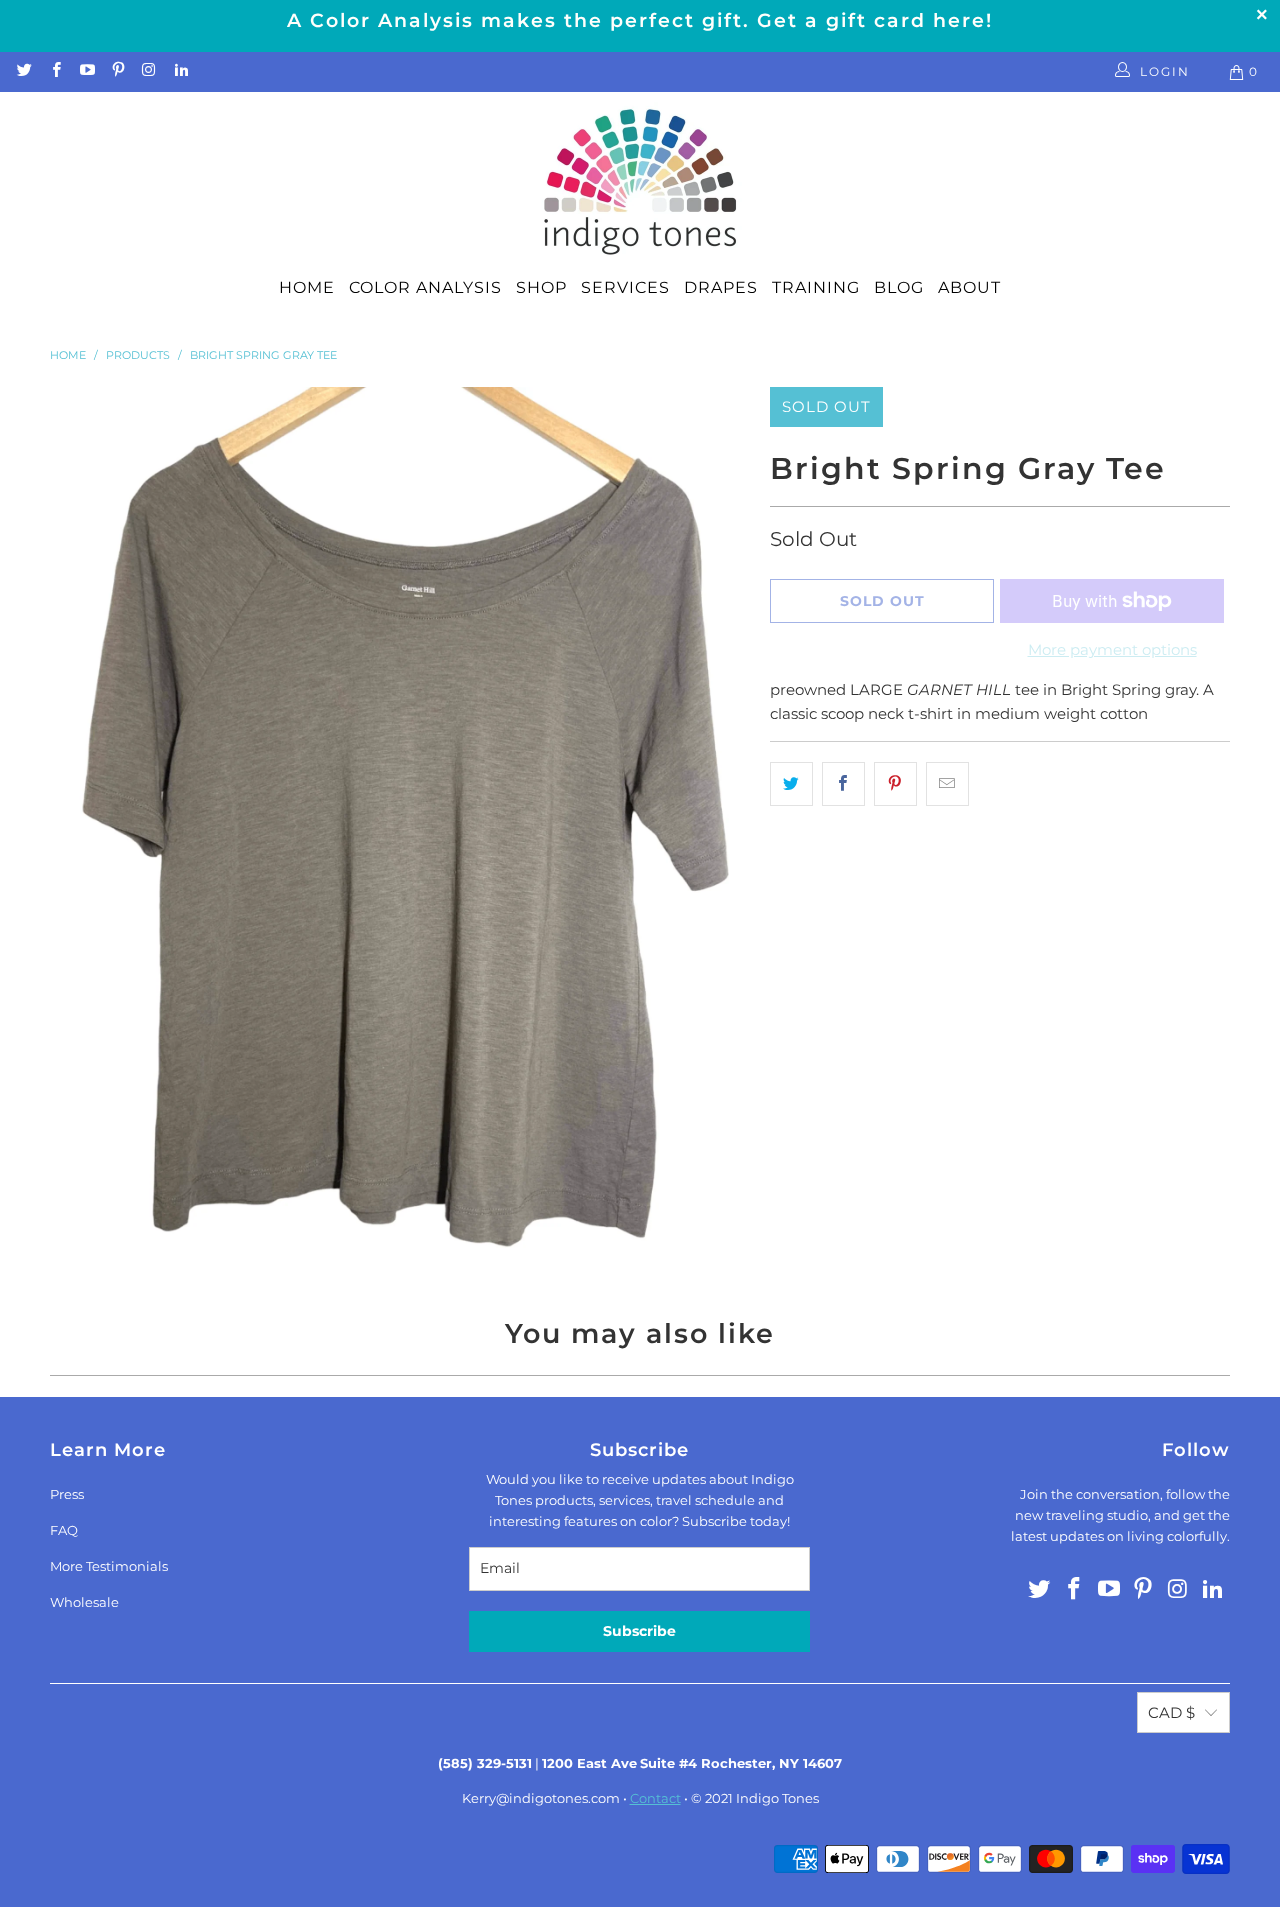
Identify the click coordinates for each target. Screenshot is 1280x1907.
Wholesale (84, 1602)
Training (816, 287)
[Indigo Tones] (640, 183)
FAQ (64, 1530)
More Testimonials (109, 1566)
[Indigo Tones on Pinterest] (117, 71)
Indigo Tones (777, 1798)
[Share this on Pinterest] (895, 784)
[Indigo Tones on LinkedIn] (179, 71)
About (969, 287)
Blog (899, 287)
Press (67, 1494)
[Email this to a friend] (947, 784)
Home (307, 287)
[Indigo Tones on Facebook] (54, 71)
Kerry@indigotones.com (541, 1798)
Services (625, 287)
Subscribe (639, 1631)
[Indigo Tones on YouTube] (86, 71)
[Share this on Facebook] (843, 784)
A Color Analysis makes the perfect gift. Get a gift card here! (640, 20)
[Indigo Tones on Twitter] (23, 71)
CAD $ (1171, 1712)
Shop (541, 287)
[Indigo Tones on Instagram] (148, 71)
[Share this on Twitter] (791, 784)
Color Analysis (425, 287)
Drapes (721, 287)
